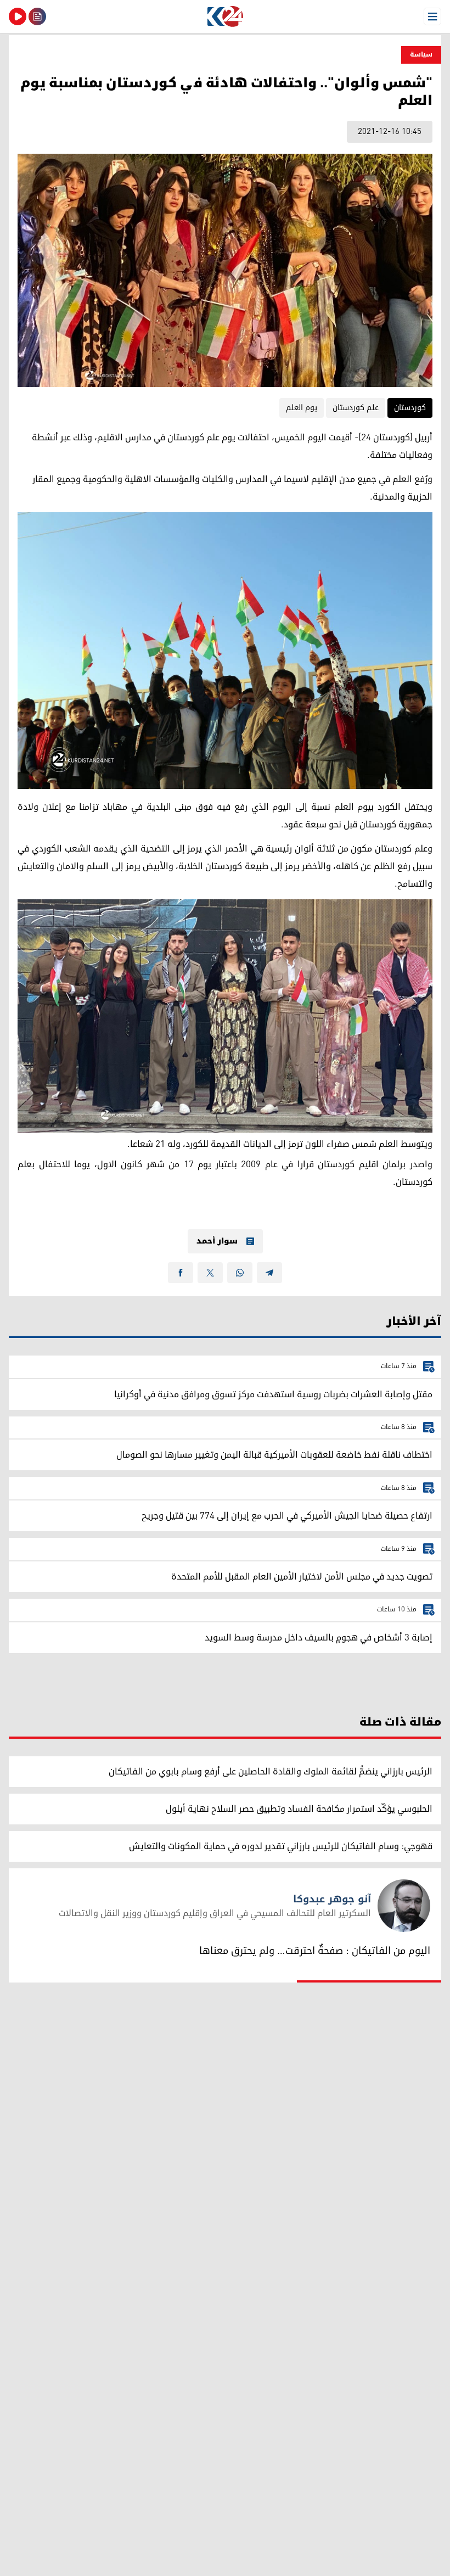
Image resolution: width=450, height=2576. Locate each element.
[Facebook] (181, 1273)
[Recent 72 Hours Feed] (37, 16)
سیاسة (421, 55)
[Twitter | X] (210, 1273)
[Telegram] (269, 1273)
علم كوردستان (356, 408)
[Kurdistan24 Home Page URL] (225, 16)
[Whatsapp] (240, 1273)
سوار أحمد (217, 1241)
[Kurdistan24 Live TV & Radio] (18, 16)
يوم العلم (302, 408)
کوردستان (410, 408)
